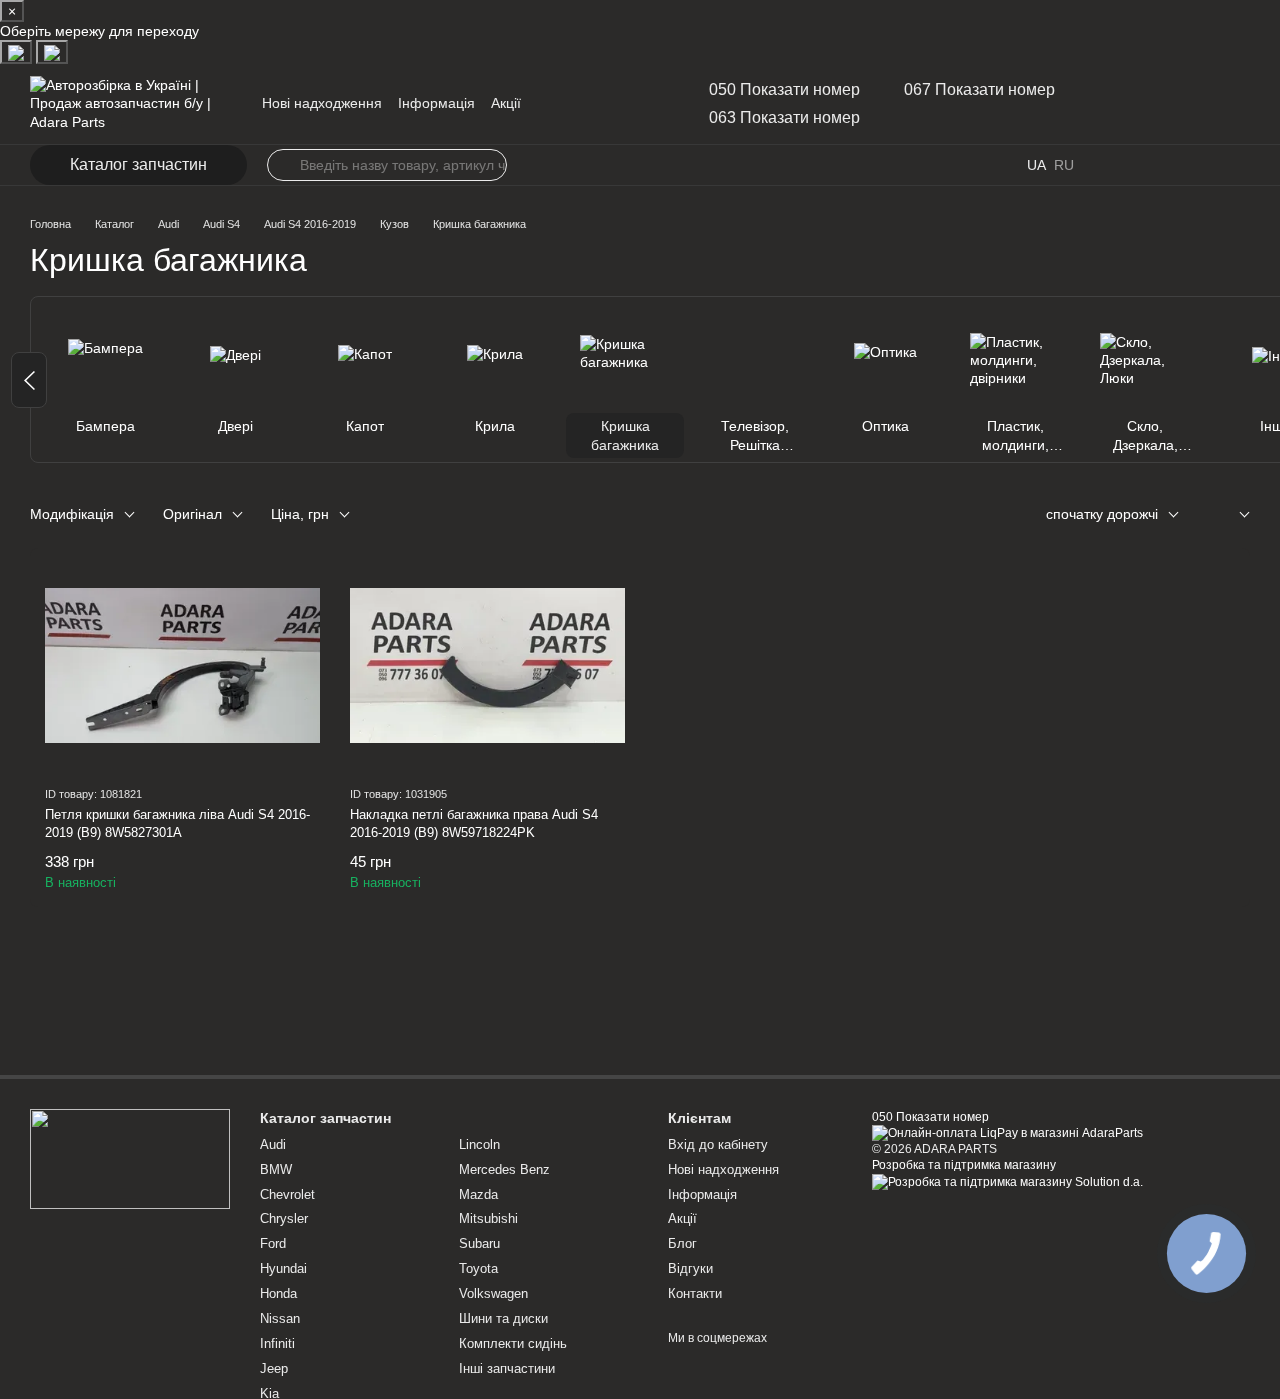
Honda (278, 1293)
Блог (682, 1243)
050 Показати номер (784, 89)
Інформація (436, 103)
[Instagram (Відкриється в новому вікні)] (569, 104)
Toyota (478, 1268)
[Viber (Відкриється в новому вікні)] (641, 104)
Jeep (274, 1368)
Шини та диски (503, 1318)
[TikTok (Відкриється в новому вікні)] (593, 104)
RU (1064, 165)
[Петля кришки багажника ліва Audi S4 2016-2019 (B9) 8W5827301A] (182, 666)
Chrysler (284, 1218)
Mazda (478, 1194)
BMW (276, 1169)
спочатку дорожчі (1102, 514)
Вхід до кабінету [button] (718, 1144)
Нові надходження (322, 103)
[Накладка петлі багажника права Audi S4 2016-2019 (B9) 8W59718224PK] (487, 666)
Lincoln (479, 1144)
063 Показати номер (784, 117)
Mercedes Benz (504, 1169)
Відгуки (690, 1268)
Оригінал (192, 514)
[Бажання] (1150, 165)
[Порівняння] (1194, 165)
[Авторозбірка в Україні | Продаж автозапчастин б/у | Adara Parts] (130, 1158)
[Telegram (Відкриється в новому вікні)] (617, 104)
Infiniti (277, 1343)
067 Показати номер (979, 89)
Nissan (280, 1318)
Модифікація (72, 514)
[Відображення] (1229, 515)
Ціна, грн (300, 514)
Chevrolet (287, 1194)
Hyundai (283, 1268)
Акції (506, 103)
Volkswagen (493, 1293)
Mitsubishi (488, 1218)
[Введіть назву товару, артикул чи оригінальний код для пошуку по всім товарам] (283, 165)
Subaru (479, 1243)
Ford (273, 1243)
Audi (273, 1144)
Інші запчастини (507, 1368)
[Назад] (29, 380)
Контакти (695, 1293)
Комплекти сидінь (513, 1343)
